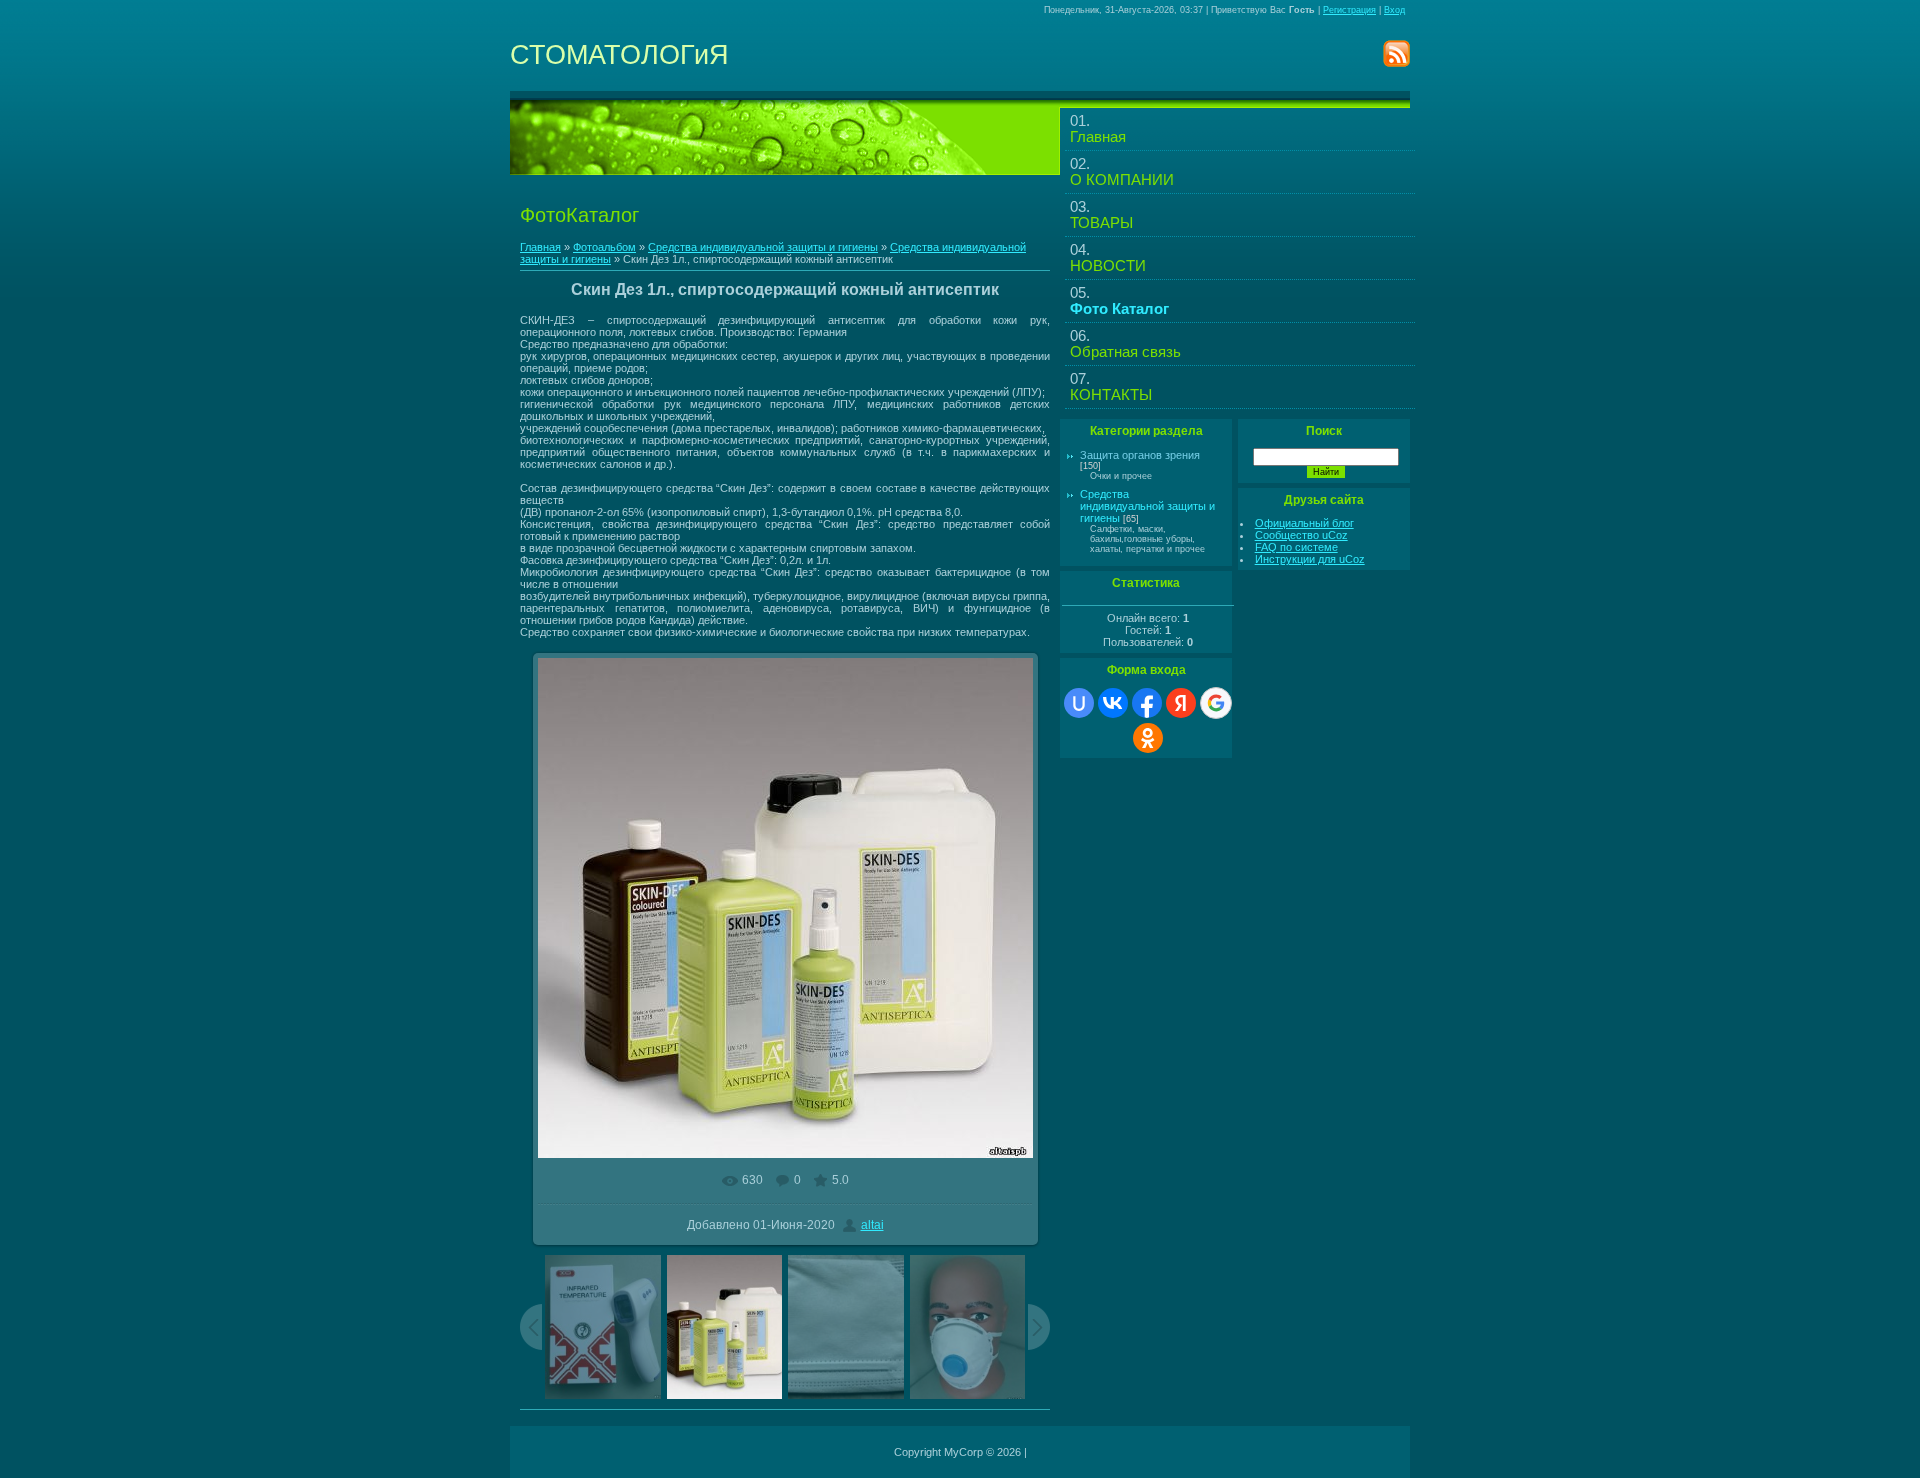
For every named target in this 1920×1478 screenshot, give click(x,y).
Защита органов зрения (1140, 455)
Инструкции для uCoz (1310, 559)
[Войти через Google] (1216, 703)
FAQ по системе (1296, 547)
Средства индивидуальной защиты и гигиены (763, 247)
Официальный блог (1304, 523)
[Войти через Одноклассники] (1148, 738)
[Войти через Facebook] (1147, 703)
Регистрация (1349, 10)
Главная (540, 247)
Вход (1394, 10)
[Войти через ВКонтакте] (1113, 703)
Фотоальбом (604, 247)
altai (872, 1225)
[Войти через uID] (1079, 703)
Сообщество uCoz (1301, 535)
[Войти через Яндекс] (1181, 703)
